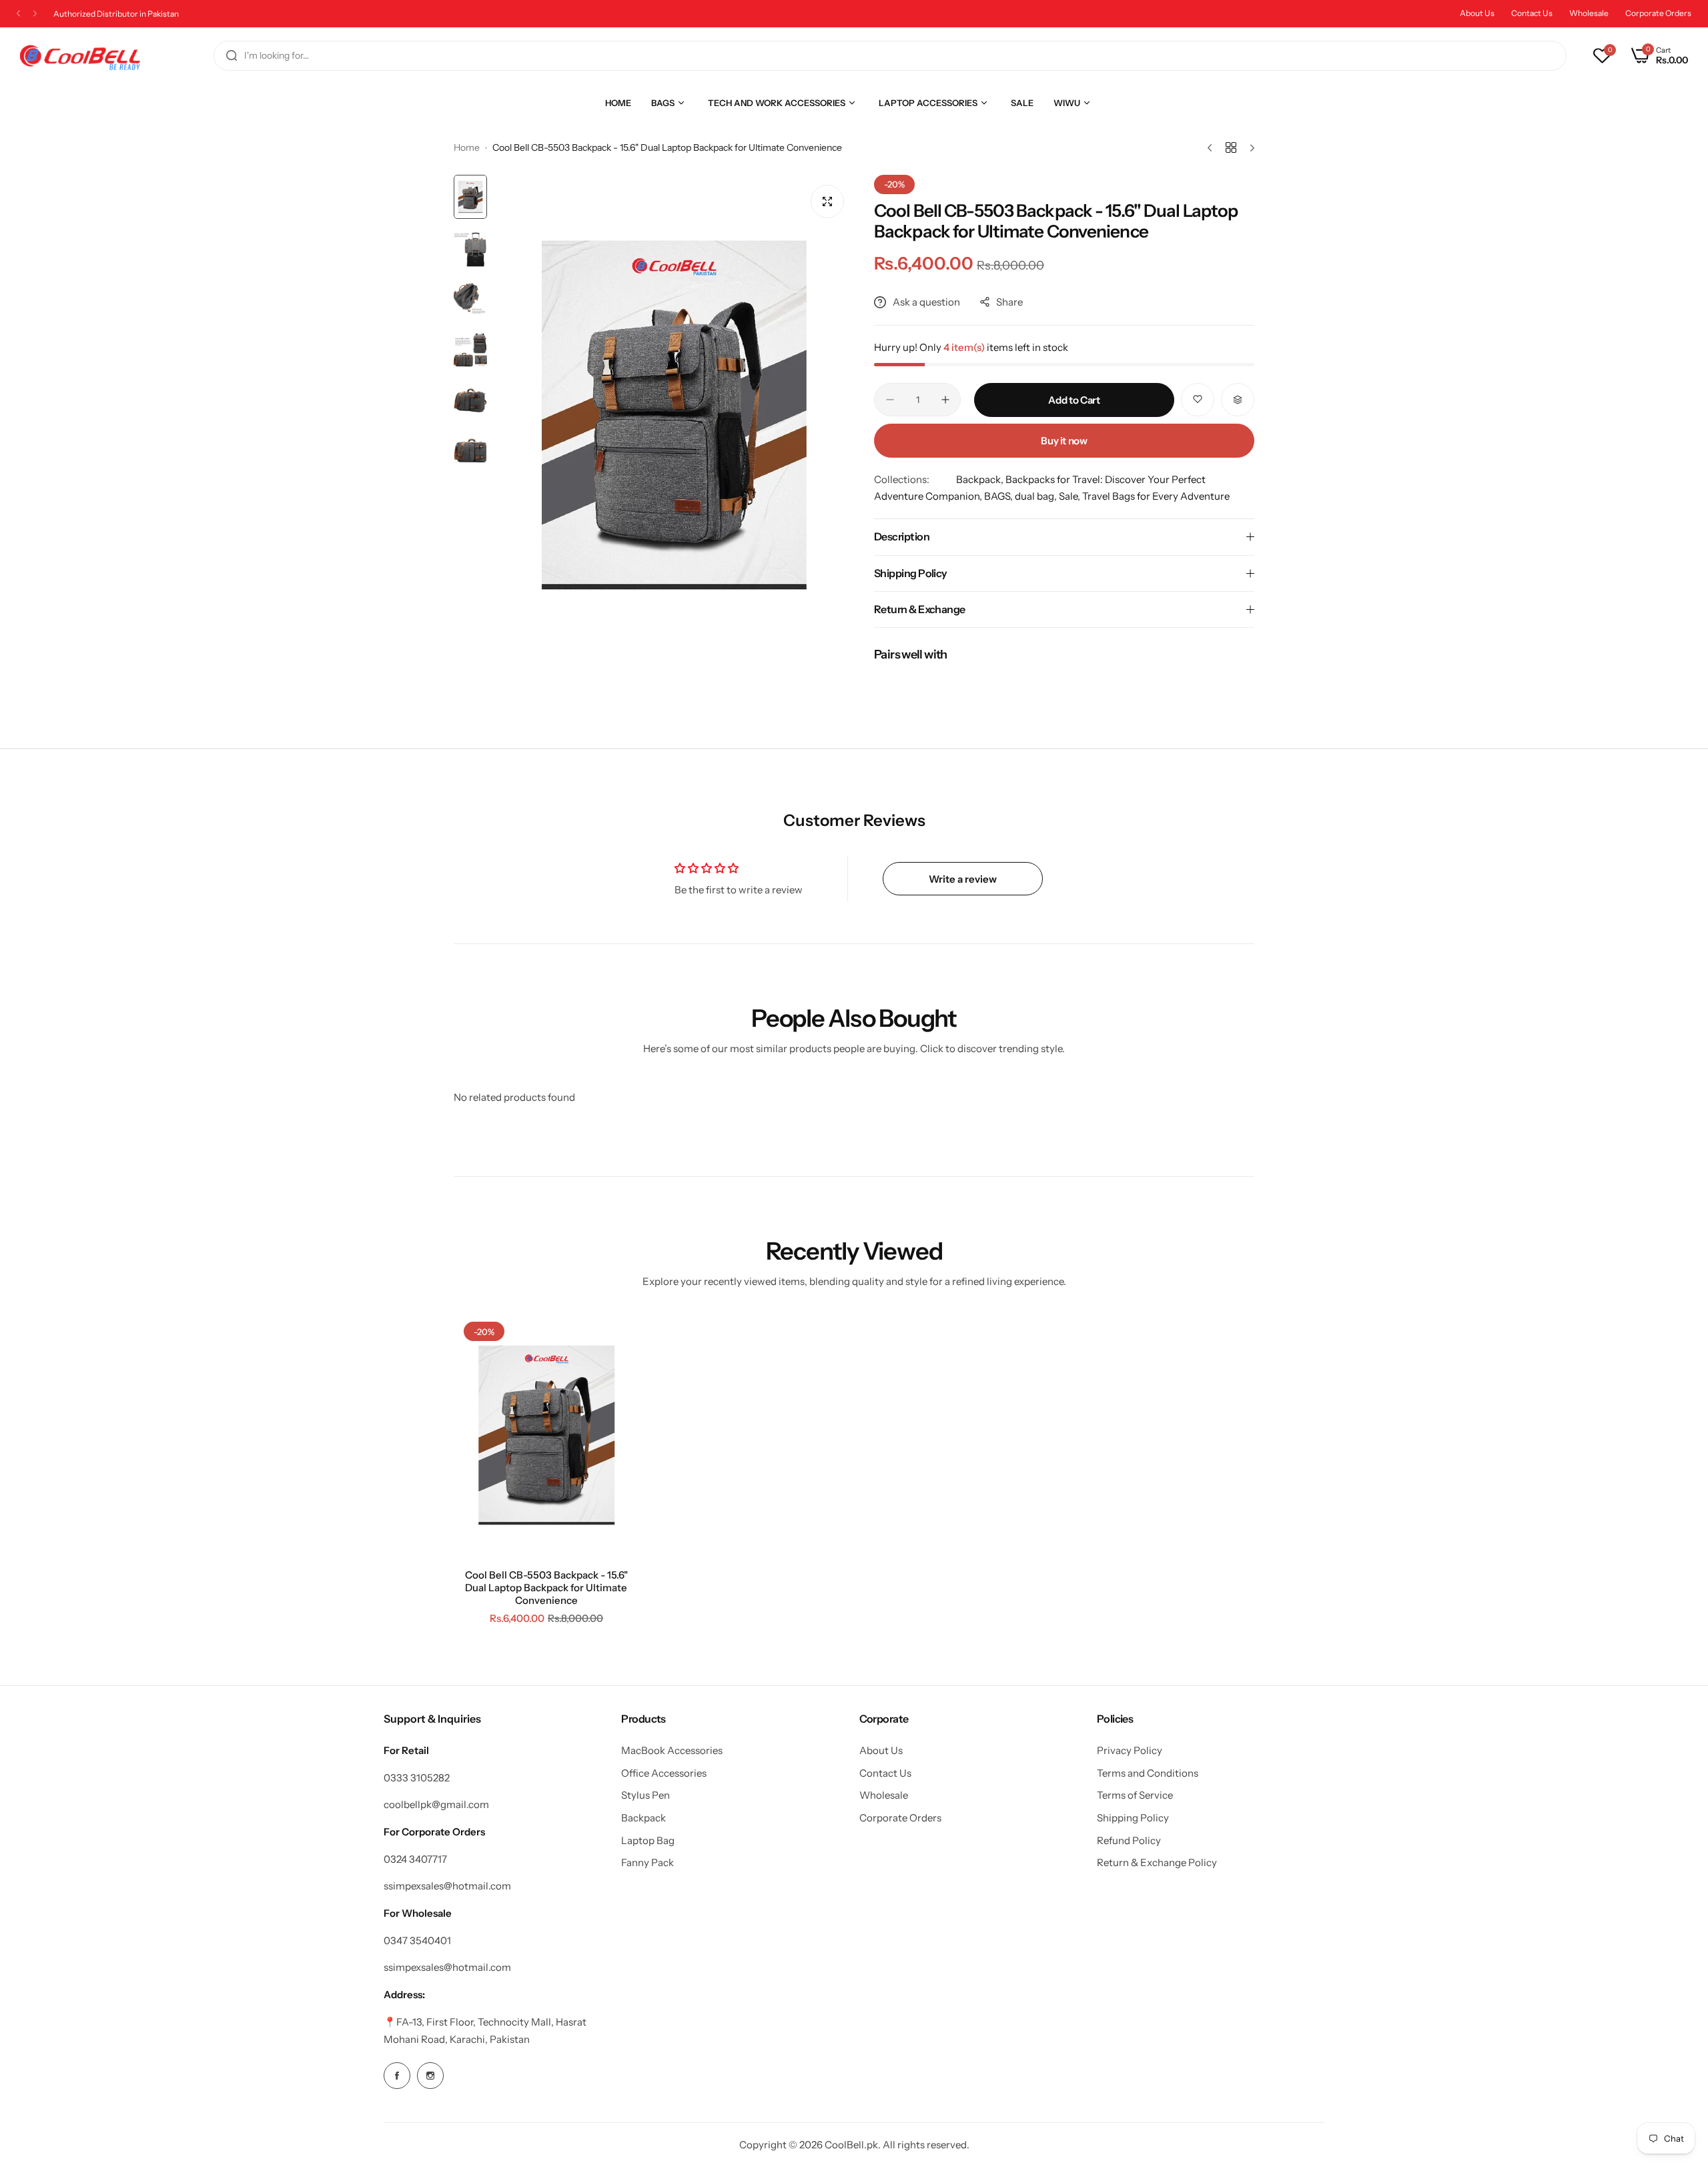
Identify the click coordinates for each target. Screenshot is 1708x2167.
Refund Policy (1129, 1840)
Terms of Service (1135, 1795)
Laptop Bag (648, 1840)
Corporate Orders (1658, 13)
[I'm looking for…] (232, 56)
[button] (18, 14)
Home (467, 147)
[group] (674, 415)
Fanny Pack (648, 1862)
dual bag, (1037, 496)
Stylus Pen (646, 1795)
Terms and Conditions (1148, 1773)
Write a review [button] (963, 879)
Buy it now (1064, 441)
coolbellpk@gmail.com (436, 1804)
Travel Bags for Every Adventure (1156, 496)
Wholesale (1589, 13)
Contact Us (1532, 13)
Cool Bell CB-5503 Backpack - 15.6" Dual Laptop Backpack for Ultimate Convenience (546, 1588)
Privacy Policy (1130, 1750)
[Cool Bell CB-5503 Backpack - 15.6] (546, 1435)
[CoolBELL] (80, 56)
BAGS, (999, 496)
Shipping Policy (1133, 1818)
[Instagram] (430, 2076)
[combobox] (890, 56)
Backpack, (981, 479)
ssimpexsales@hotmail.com (447, 1886)
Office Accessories (664, 1773)
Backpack (644, 1818)
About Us (1477, 13)
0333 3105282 (417, 1778)
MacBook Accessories (672, 1750)
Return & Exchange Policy (1157, 1862)
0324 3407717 (415, 1859)
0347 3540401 (417, 1940)
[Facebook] (397, 2076)
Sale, (1071, 496)
